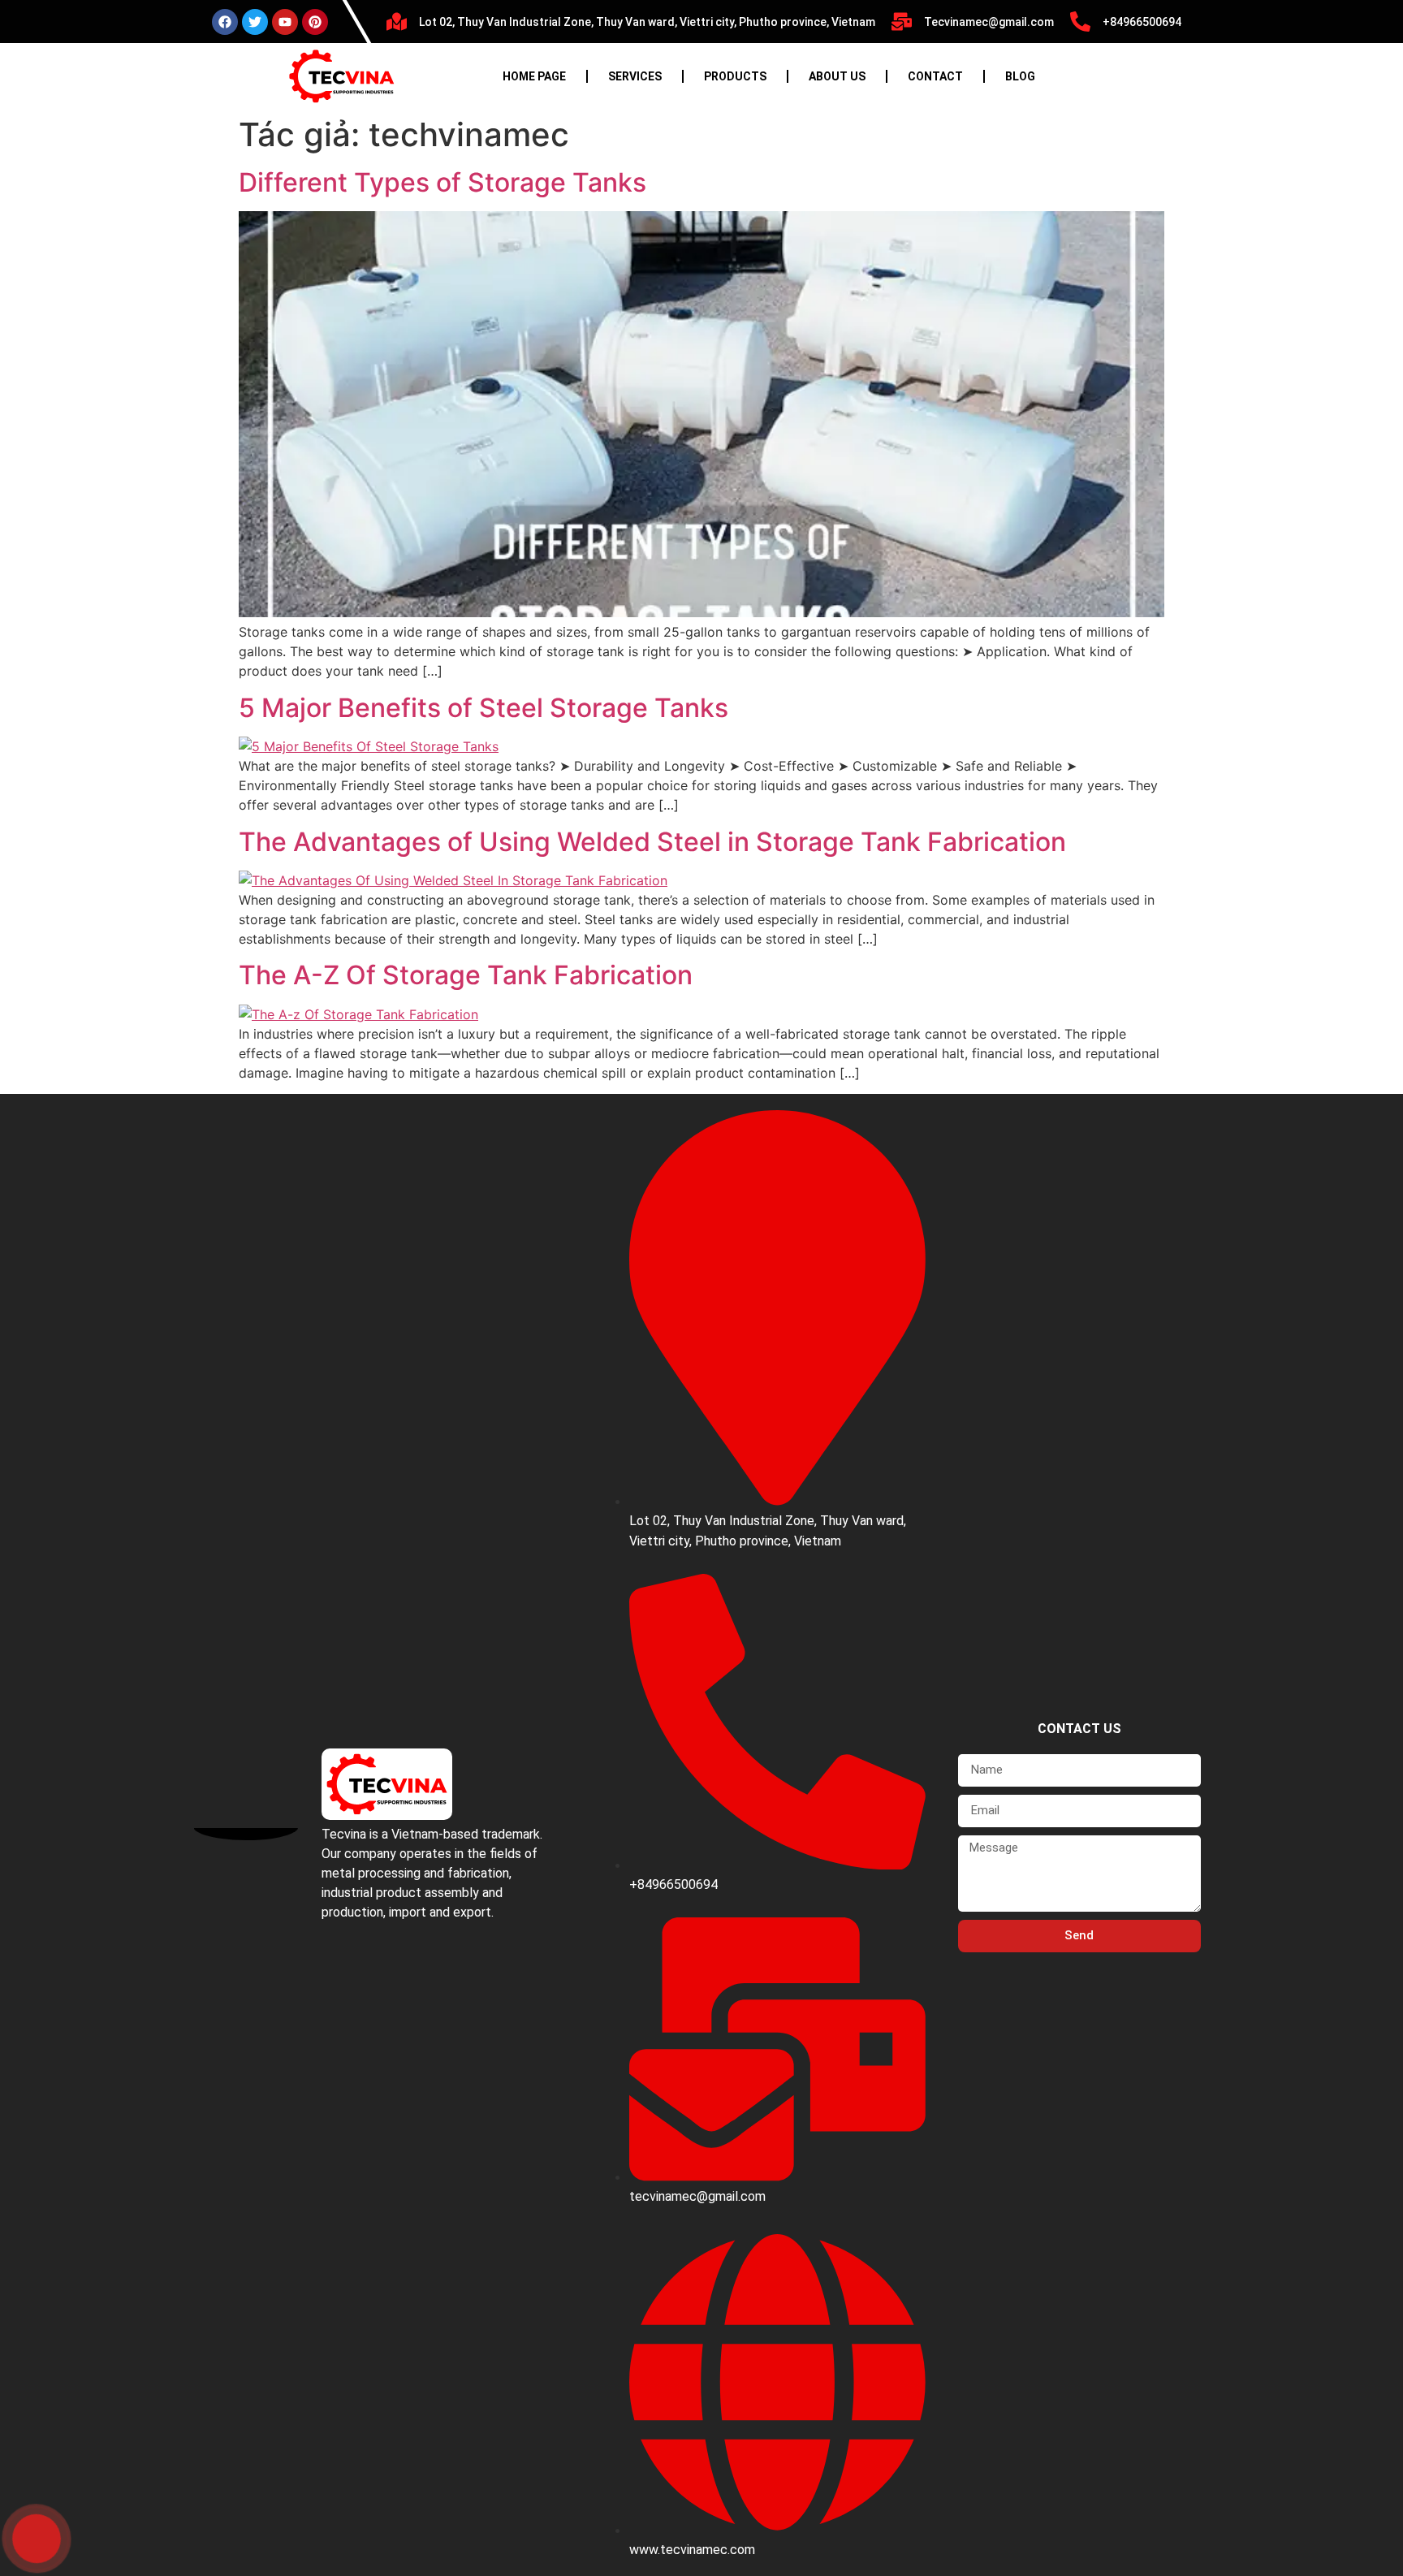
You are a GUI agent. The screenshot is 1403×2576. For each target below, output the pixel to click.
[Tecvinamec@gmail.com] (902, 22)
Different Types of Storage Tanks (442, 182)
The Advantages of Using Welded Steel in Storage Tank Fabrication (652, 842)
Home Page (534, 76)
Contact (935, 76)
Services (635, 76)
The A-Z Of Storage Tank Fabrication (466, 975)
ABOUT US (837, 76)
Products (735, 76)
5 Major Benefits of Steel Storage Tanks (483, 708)
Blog (1020, 76)
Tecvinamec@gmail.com (989, 22)
